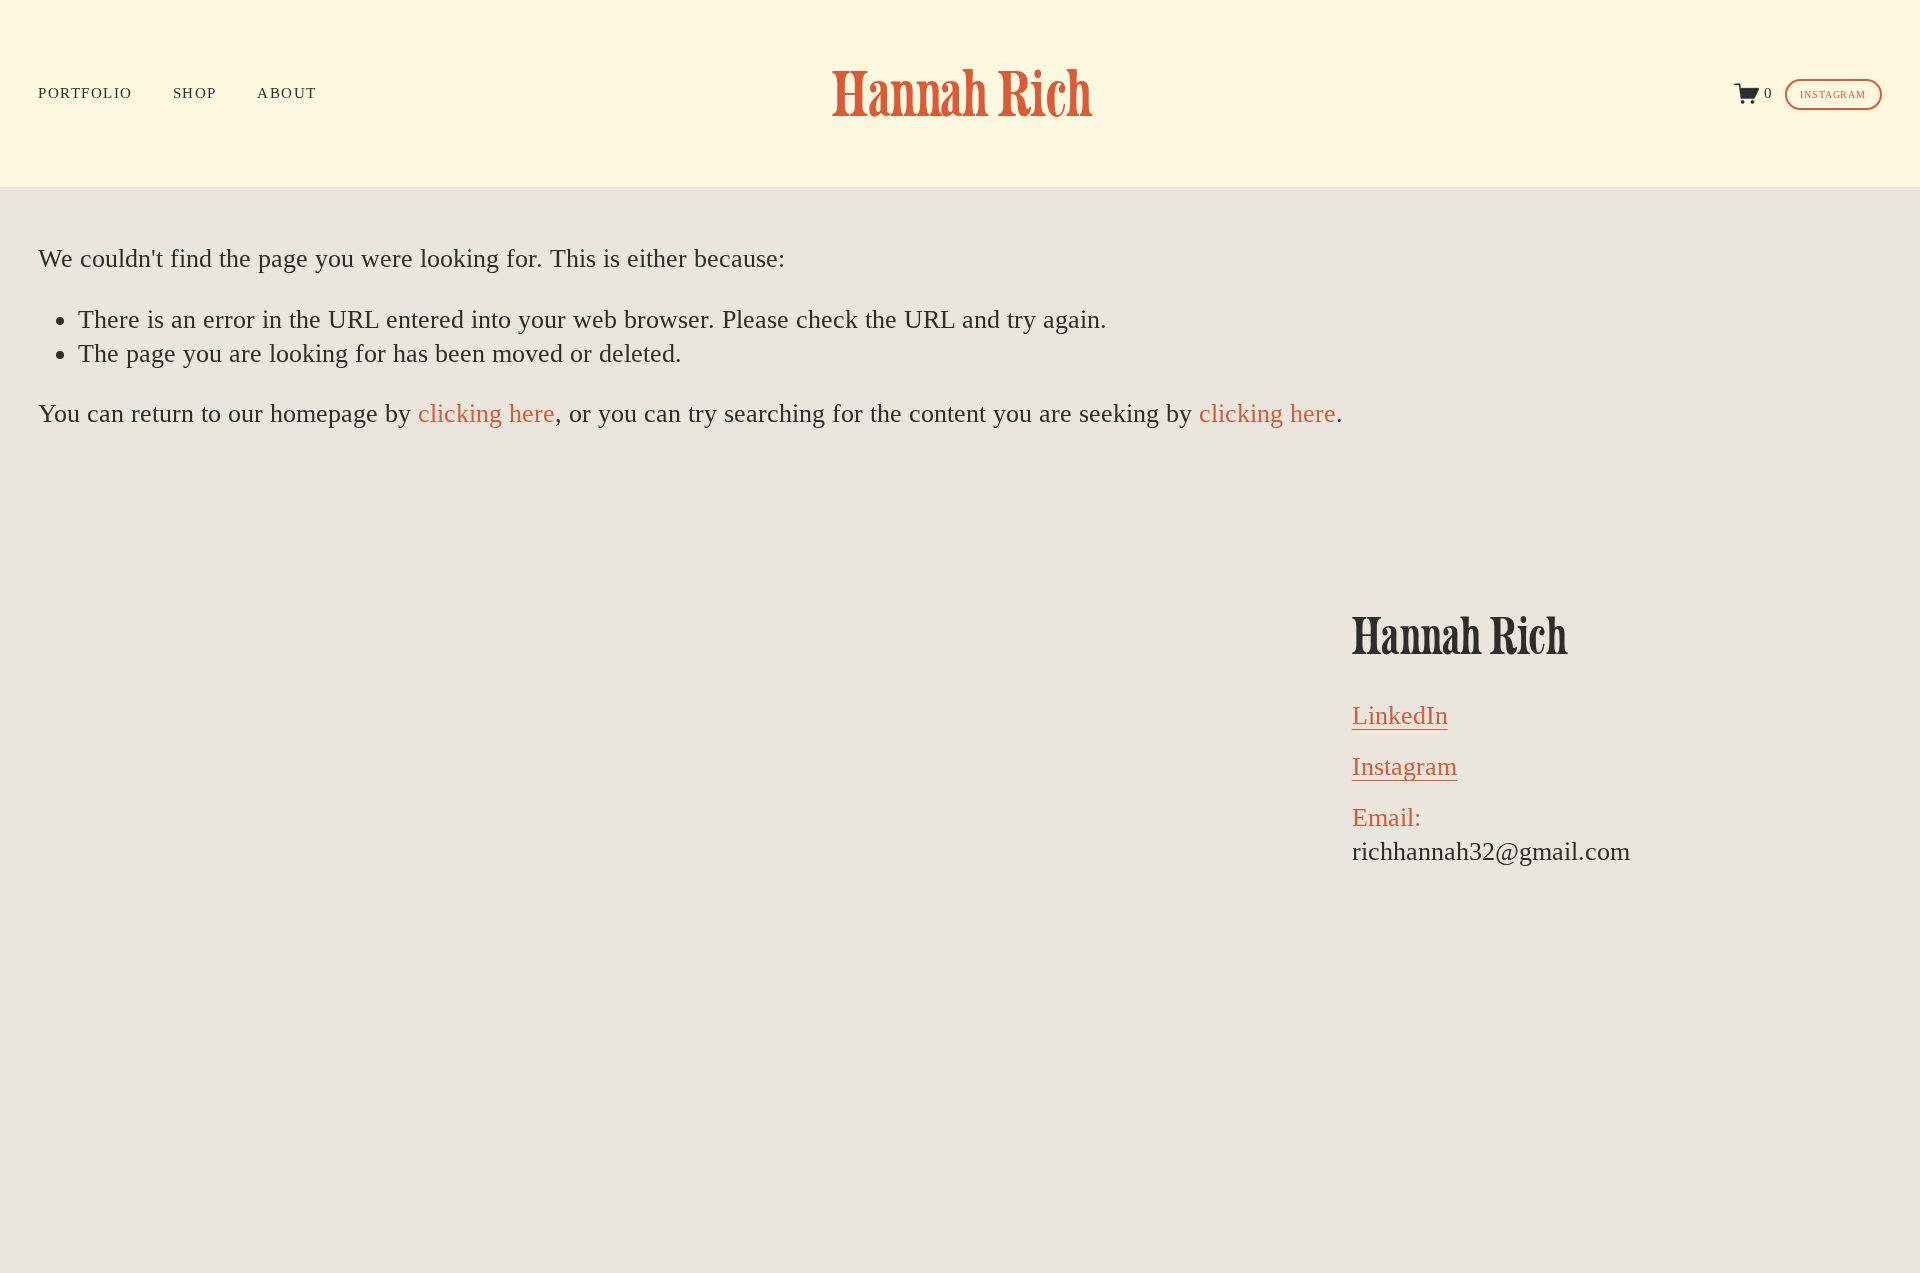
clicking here (486, 413)
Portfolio (85, 93)
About (286, 93)
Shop (195, 93)
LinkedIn (1400, 715)
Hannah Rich (962, 93)
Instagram (1833, 94)
